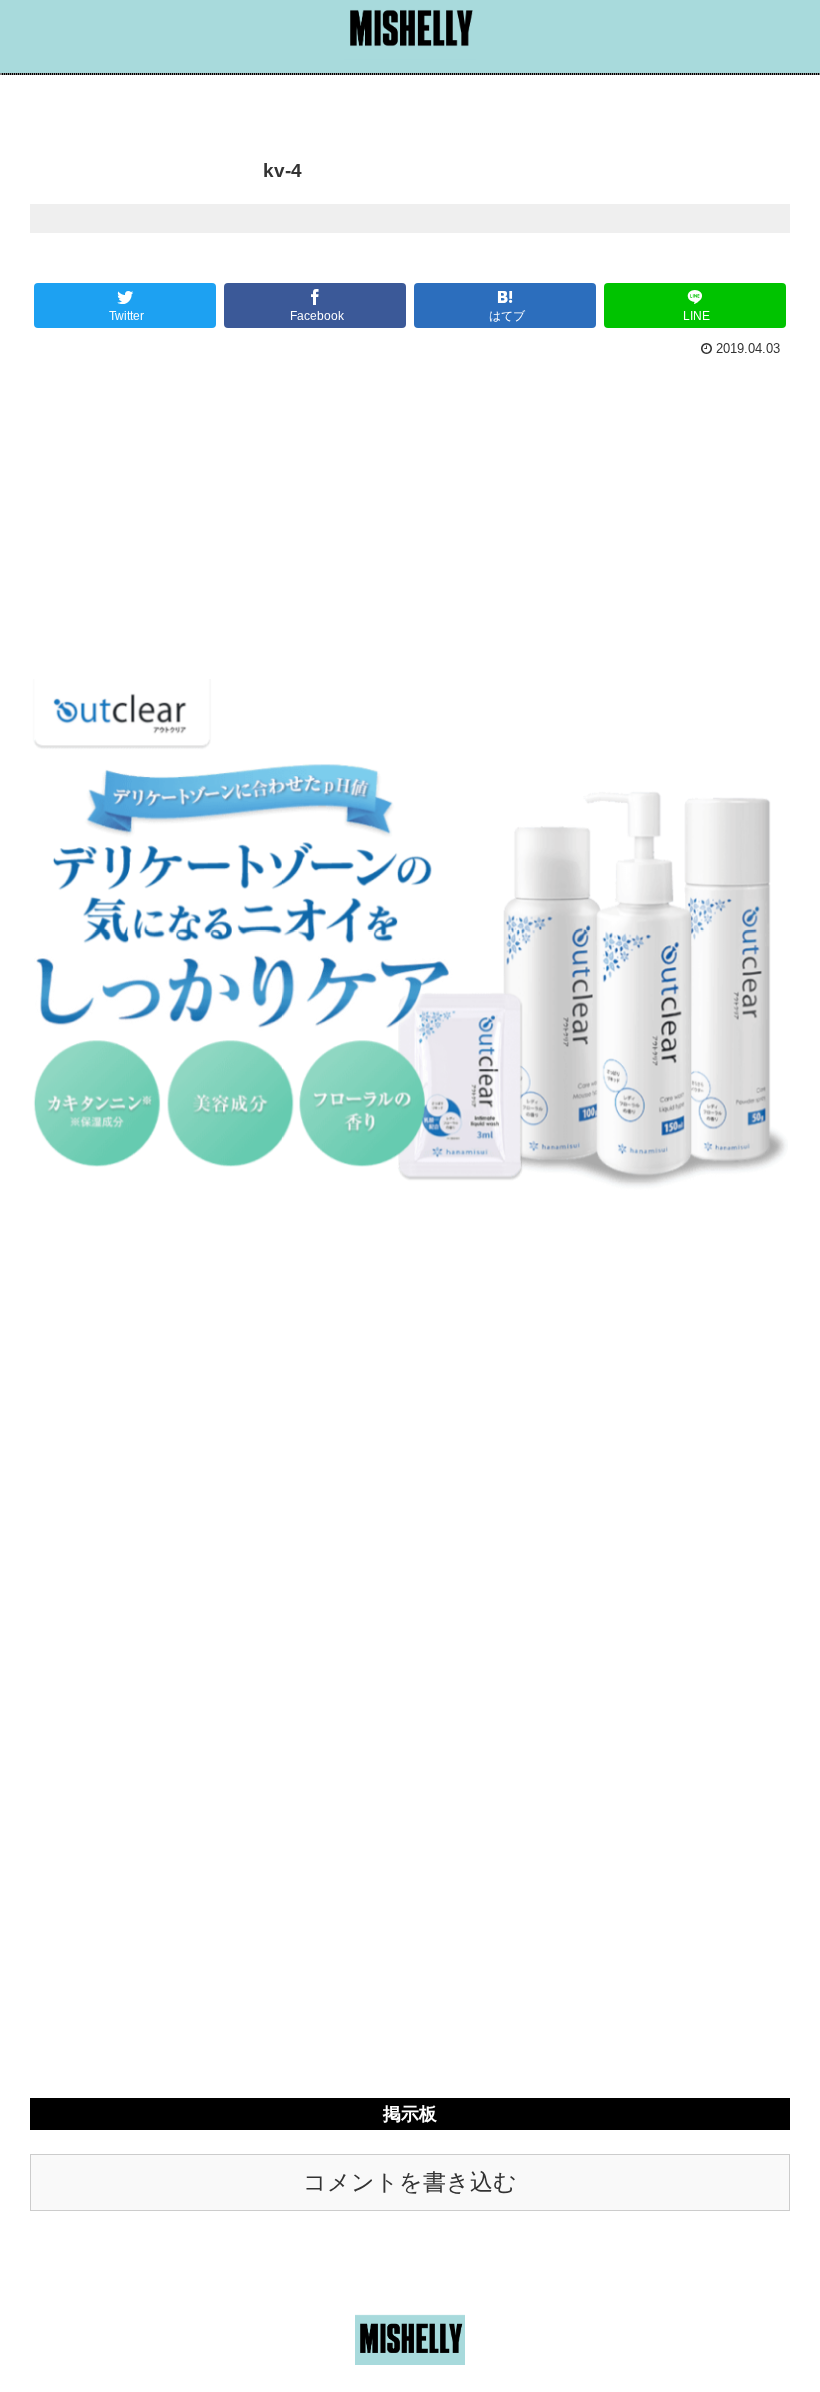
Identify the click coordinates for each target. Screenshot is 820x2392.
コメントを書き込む (410, 2182)
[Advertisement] (410, 514)
